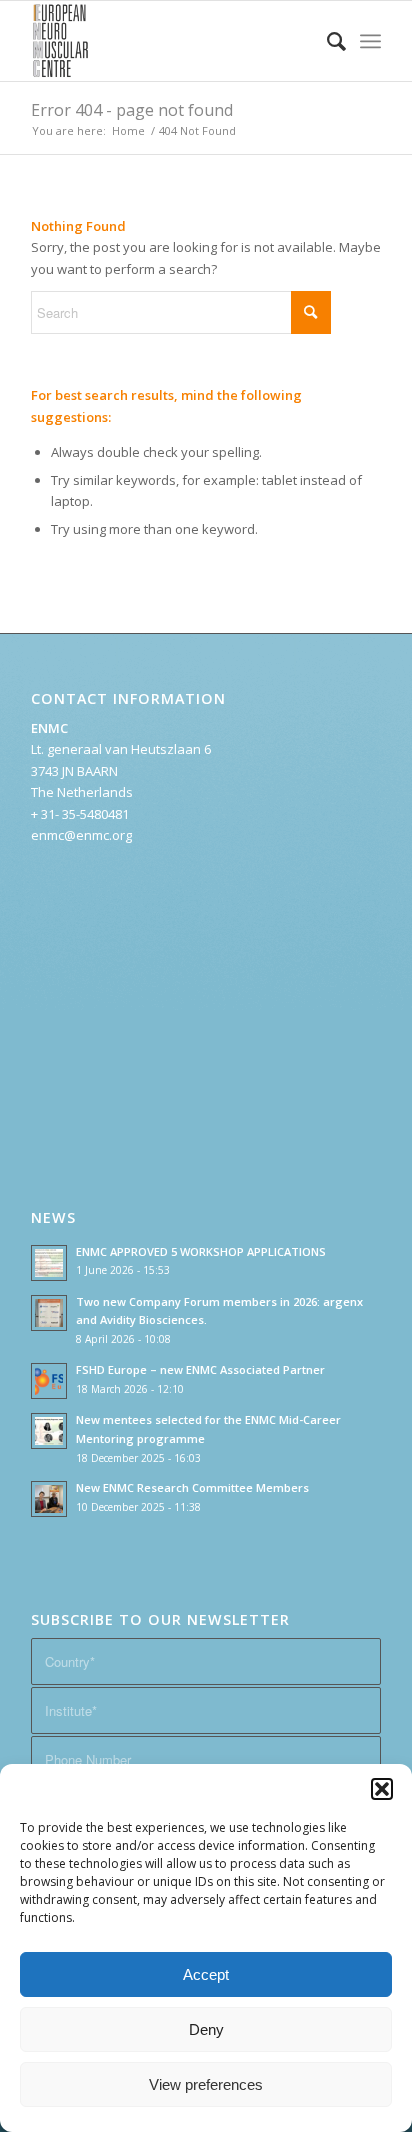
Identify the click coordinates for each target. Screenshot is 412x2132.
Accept (206, 1974)
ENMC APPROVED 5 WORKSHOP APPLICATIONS (201, 1251)
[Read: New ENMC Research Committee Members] (49, 1499)
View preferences (206, 2084)
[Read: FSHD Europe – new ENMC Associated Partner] (49, 1381)
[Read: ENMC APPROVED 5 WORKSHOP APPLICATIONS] (49, 1263)
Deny (206, 2029)
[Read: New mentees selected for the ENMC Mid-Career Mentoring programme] (49, 1431)
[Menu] (370, 41)
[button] (382, 1789)
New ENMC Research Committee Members (192, 1487)
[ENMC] (171, 41)
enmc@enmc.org (81, 835)
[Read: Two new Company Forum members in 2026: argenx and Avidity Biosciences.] (49, 1313)
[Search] (326, 41)
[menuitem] (326, 41)
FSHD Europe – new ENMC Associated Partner (200, 1369)
